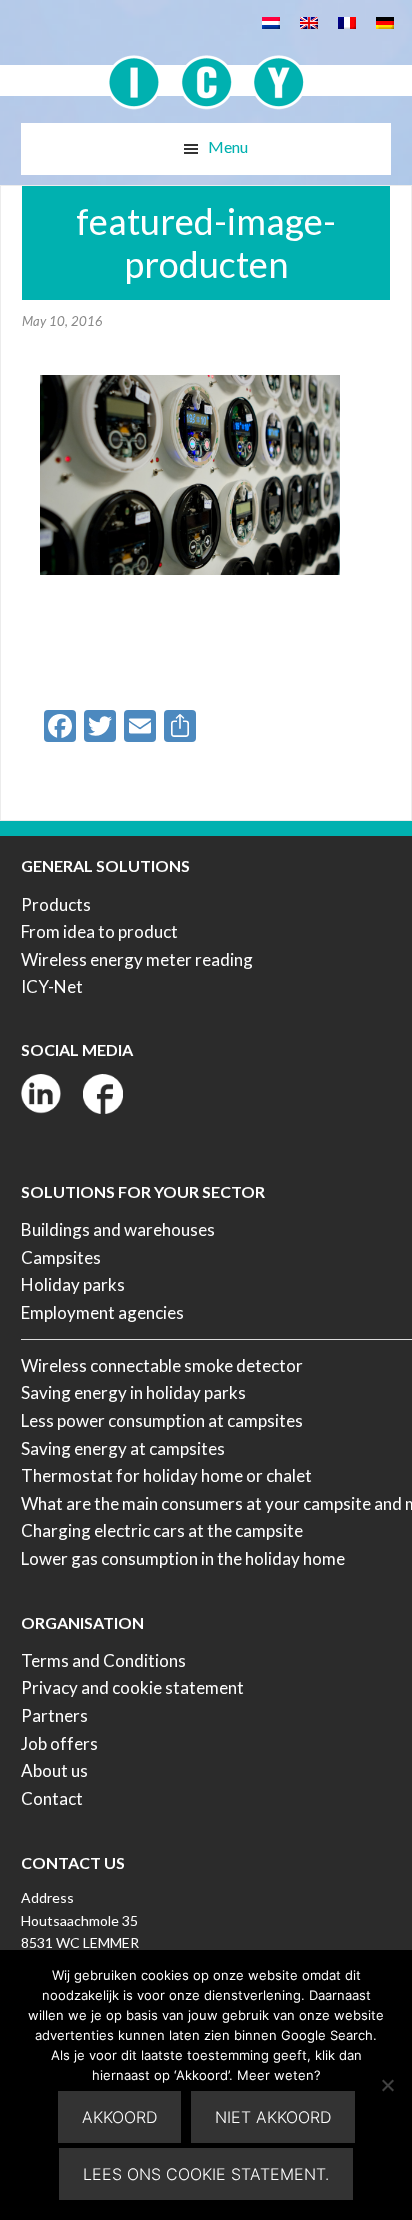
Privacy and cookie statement (132, 1687)
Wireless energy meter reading (137, 959)
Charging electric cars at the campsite (162, 1530)
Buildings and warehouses (118, 1229)
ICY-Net (52, 986)
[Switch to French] (347, 21)
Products (56, 904)
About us (54, 1770)
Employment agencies (102, 1312)
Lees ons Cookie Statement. (206, 2174)
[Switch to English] (309, 21)
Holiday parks (73, 1284)
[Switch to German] (385, 21)
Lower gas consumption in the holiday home (183, 1558)
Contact (52, 1798)
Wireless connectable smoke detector (162, 1365)
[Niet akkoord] (387, 2085)
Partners (54, 1715)
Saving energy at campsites (123, 1448)
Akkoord (119, 2117)
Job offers (59, 1743)
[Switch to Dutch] (271, 21)
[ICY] (206, 71)
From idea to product (99, 931)
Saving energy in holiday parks (133, 1392)
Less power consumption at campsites (162, 1420)
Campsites (61, 1257)
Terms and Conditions (103, 1660)
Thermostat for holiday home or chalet (166, 1475)
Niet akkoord (273, 2117)
